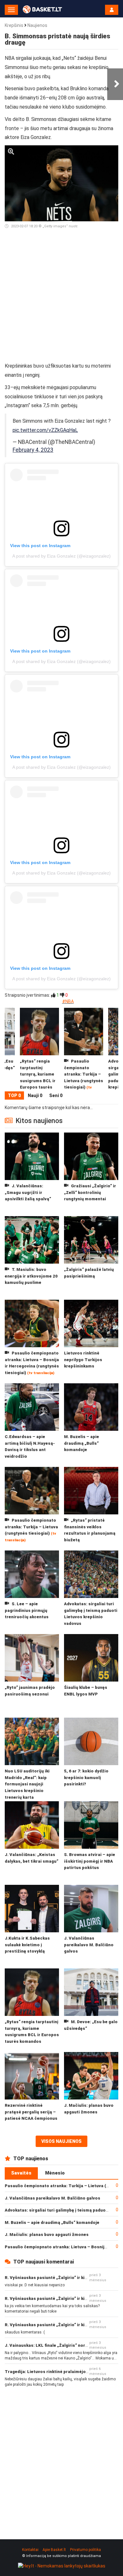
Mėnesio (55, 2173)
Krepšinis (14, 25)
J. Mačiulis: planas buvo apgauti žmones (47, 2235)
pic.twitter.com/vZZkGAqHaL (45, 430)
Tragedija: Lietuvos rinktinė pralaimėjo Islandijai (55, 2372)
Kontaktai (30, 2550)
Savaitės (21, 2173)
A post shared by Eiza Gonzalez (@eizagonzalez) (61, 556)
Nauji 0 (35, 1095)
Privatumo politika (85, 2550)
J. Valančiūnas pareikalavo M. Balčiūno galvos (53, 2198)
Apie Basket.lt (54, 2550)
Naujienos (37, 25)
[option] (84, 1050)
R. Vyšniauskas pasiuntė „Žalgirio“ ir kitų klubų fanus (59, 2278)
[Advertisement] (61, 298)
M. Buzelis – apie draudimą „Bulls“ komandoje (52, 2222)
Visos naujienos (61, 2141)
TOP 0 (14, 1095)
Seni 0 (56, 1095)
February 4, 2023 (33, 450)
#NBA (68, 1001)
